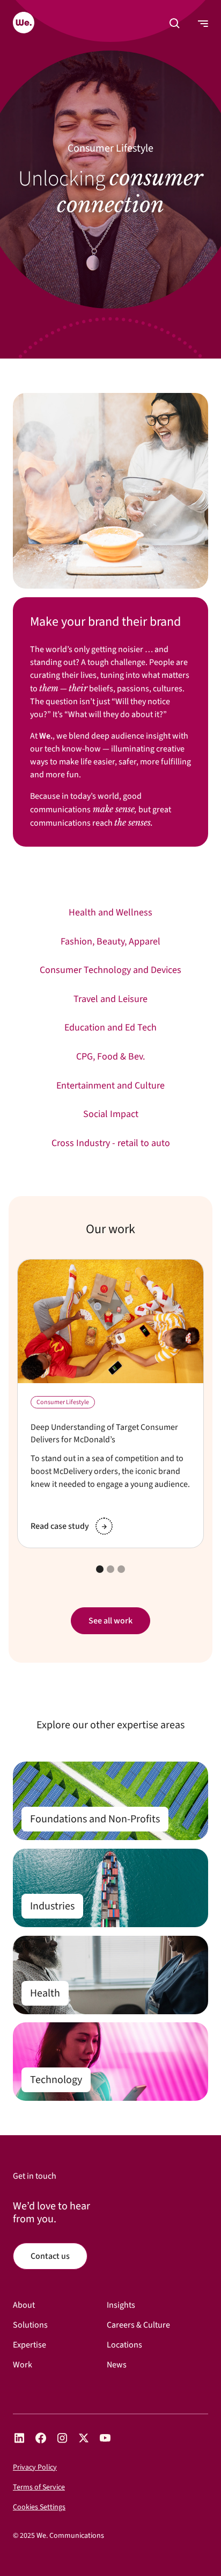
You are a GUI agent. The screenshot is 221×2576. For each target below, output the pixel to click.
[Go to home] (24, 24)
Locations (124, 2345)
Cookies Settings (39, 2507)
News (117, 2365)
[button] (175, 24)
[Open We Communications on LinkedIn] (19, 2438)
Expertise (30, 2345)
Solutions (30, 2325)
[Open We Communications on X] (84, 2438)
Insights (121, 2305)
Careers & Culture (138, 2325)
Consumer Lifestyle (63, 1403)
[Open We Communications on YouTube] (105, 2438)
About (24, 2305)
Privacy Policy (35, 2467)
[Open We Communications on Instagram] (62, 2438)
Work (23, 2365)
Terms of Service (39, 2487)
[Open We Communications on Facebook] (41, 2438)
